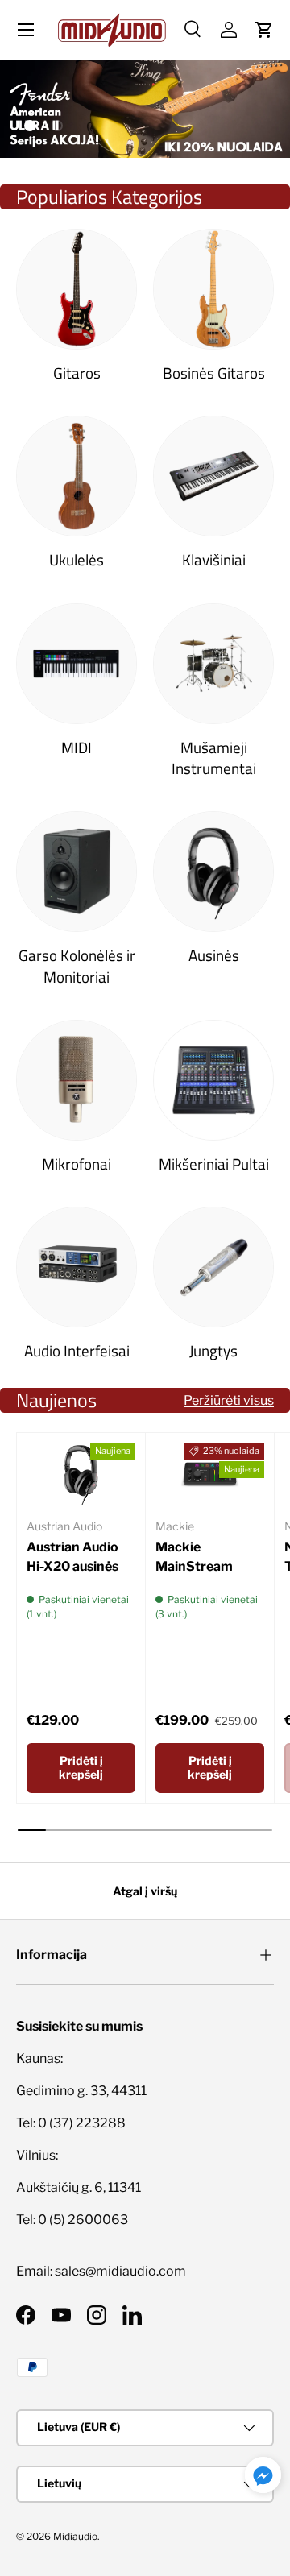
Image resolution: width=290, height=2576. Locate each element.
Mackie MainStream (194, 1557)
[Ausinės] (213, 872)
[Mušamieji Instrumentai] (213, 664)
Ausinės (214, 955)
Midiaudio (75, 2536)
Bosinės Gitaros (214, 373)
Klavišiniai (214, 560)
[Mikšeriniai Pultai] (213, 1080)
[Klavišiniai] (213, 476)
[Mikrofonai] (77, 1080)
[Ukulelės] (77, 476)
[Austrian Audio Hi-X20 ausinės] (81, 1473)
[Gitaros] (77, 289)
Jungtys (213, 1351)
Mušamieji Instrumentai (214, 758)
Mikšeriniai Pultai (214, 1164)
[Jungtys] (213, 1267)
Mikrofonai (77, 1164)
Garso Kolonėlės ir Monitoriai (77, 966)
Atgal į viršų (145, 1891)
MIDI (77, 748)
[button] (264, 30)
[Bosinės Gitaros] (213, 289)
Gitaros (77, 373)
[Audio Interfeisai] (77, 1267)
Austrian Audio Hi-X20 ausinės (72, 1557)
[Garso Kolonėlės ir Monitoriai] (77, 872)
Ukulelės (77, 560)
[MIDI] (77, 664)
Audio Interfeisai (77, 1351)
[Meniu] (26, 30)
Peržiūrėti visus (229, 1400)
